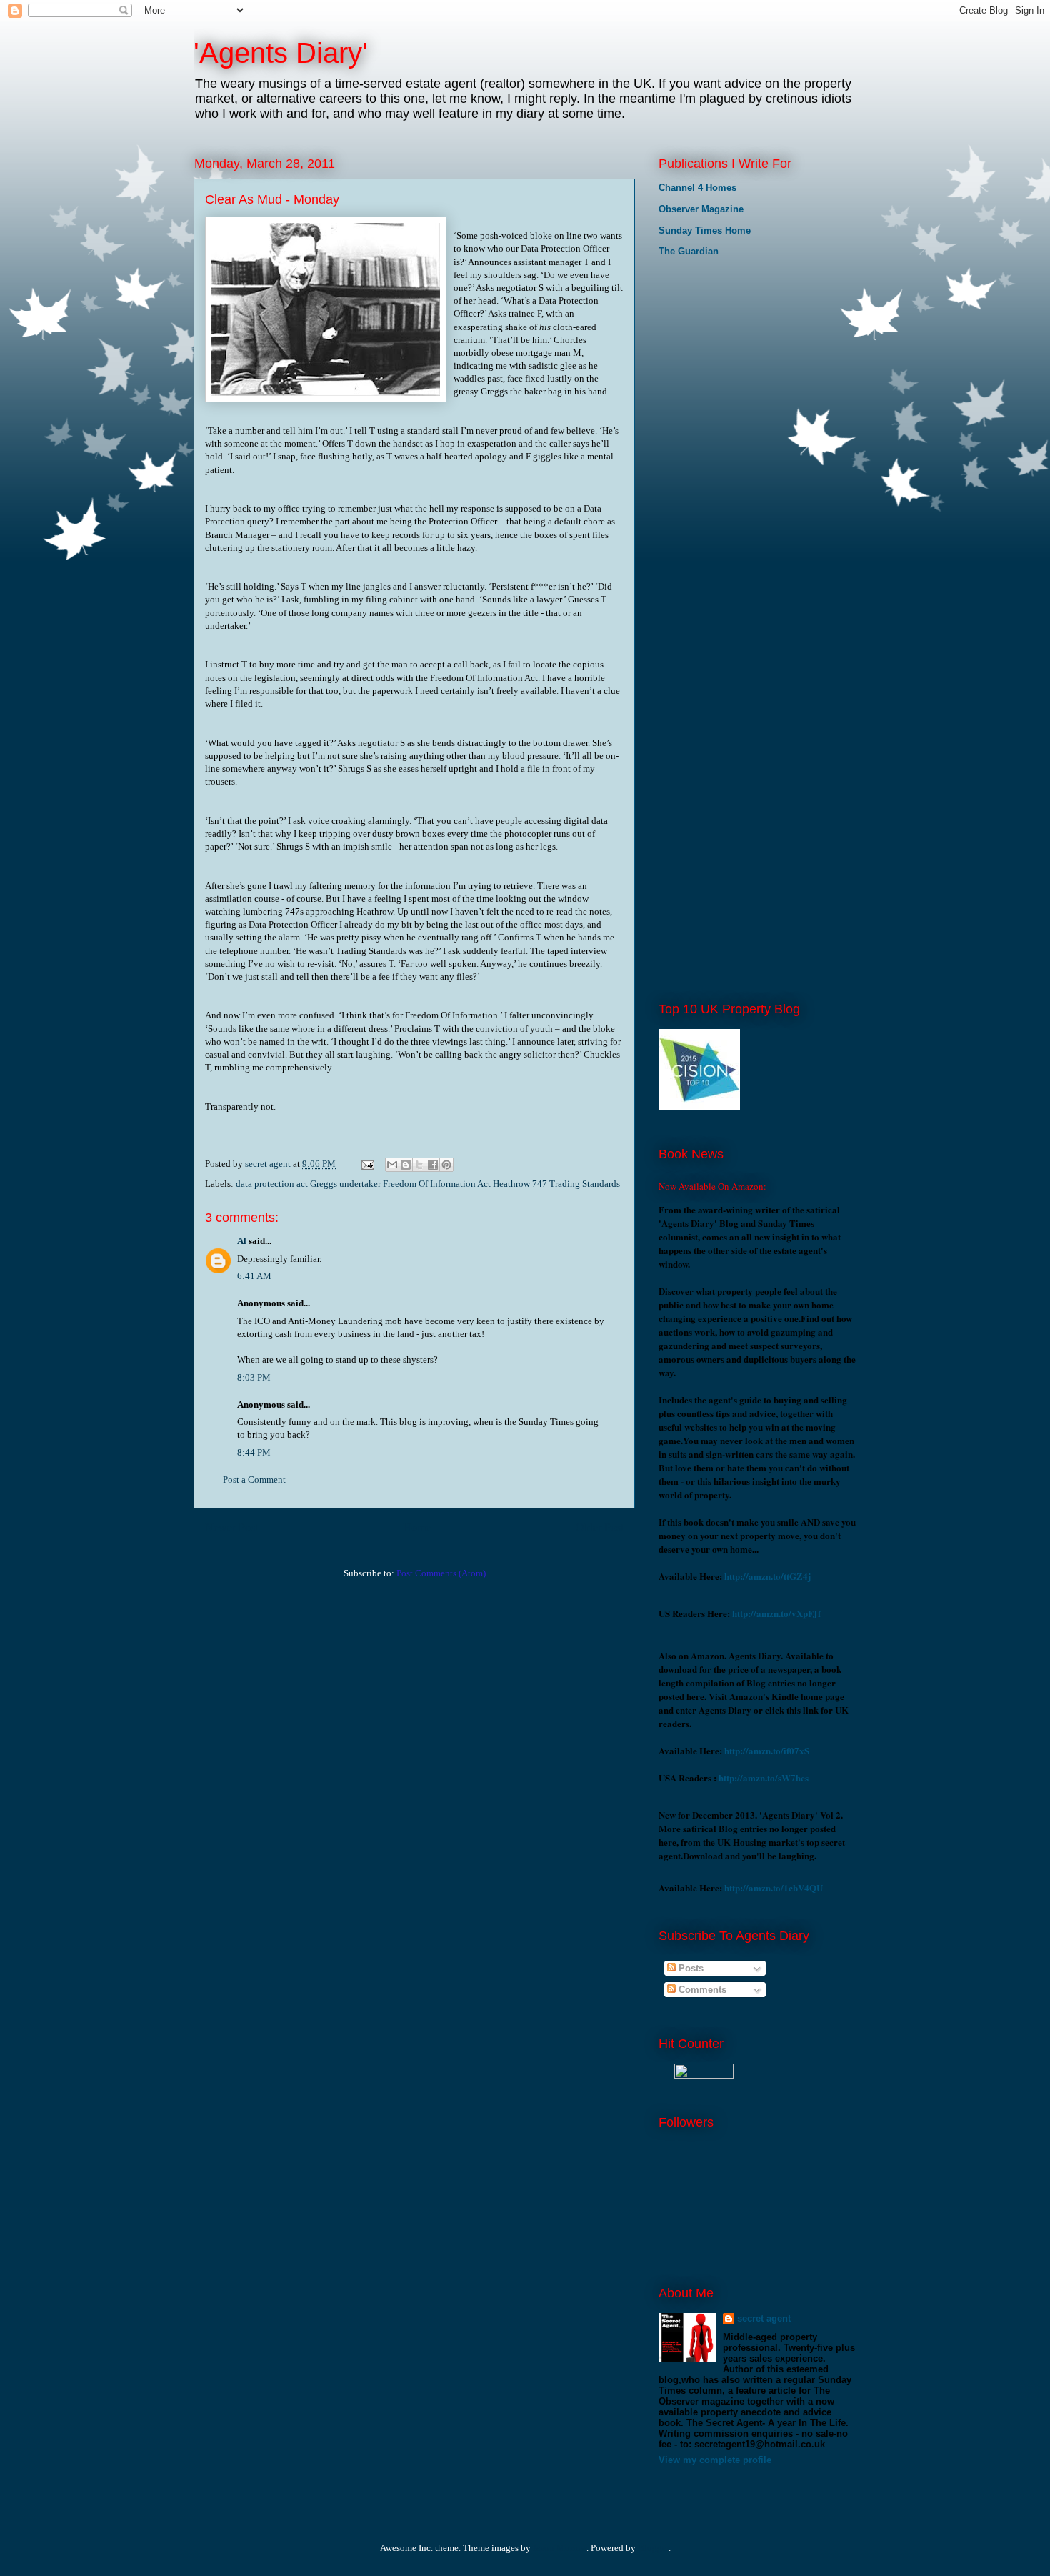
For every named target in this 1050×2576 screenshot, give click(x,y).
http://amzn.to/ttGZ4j (767, 1576)
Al (242, 1241)
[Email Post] (366, 1164)
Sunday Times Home (705, 230)
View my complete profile (715, 2460)
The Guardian (689, 251)
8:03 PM (254, 1377)
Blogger (653, 2548)
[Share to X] (419, 1165)
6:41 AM (254, 1276)
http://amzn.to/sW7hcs (764, 1777)
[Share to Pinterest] (446, 1165)
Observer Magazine (701, 209)
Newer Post (231, 1527)
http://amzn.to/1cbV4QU (774, 1888)
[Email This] (392, 1165)
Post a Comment (254, 1480)
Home (417, 1527)
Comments (701, 1990)
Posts (690, 1968)
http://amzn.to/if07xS (767, 1750)
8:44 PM (254, 1452)
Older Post (600, 1527)
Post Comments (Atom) (441, 1573)
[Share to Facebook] (433, 1165)
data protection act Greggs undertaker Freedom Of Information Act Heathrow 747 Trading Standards (428, 1184)
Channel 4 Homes (697, 188)
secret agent (764, 2318)
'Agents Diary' (281, 53)
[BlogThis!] (406, 1165)
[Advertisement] (730, 364)
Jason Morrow (560, 2548)
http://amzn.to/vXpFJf (776, 1613)
